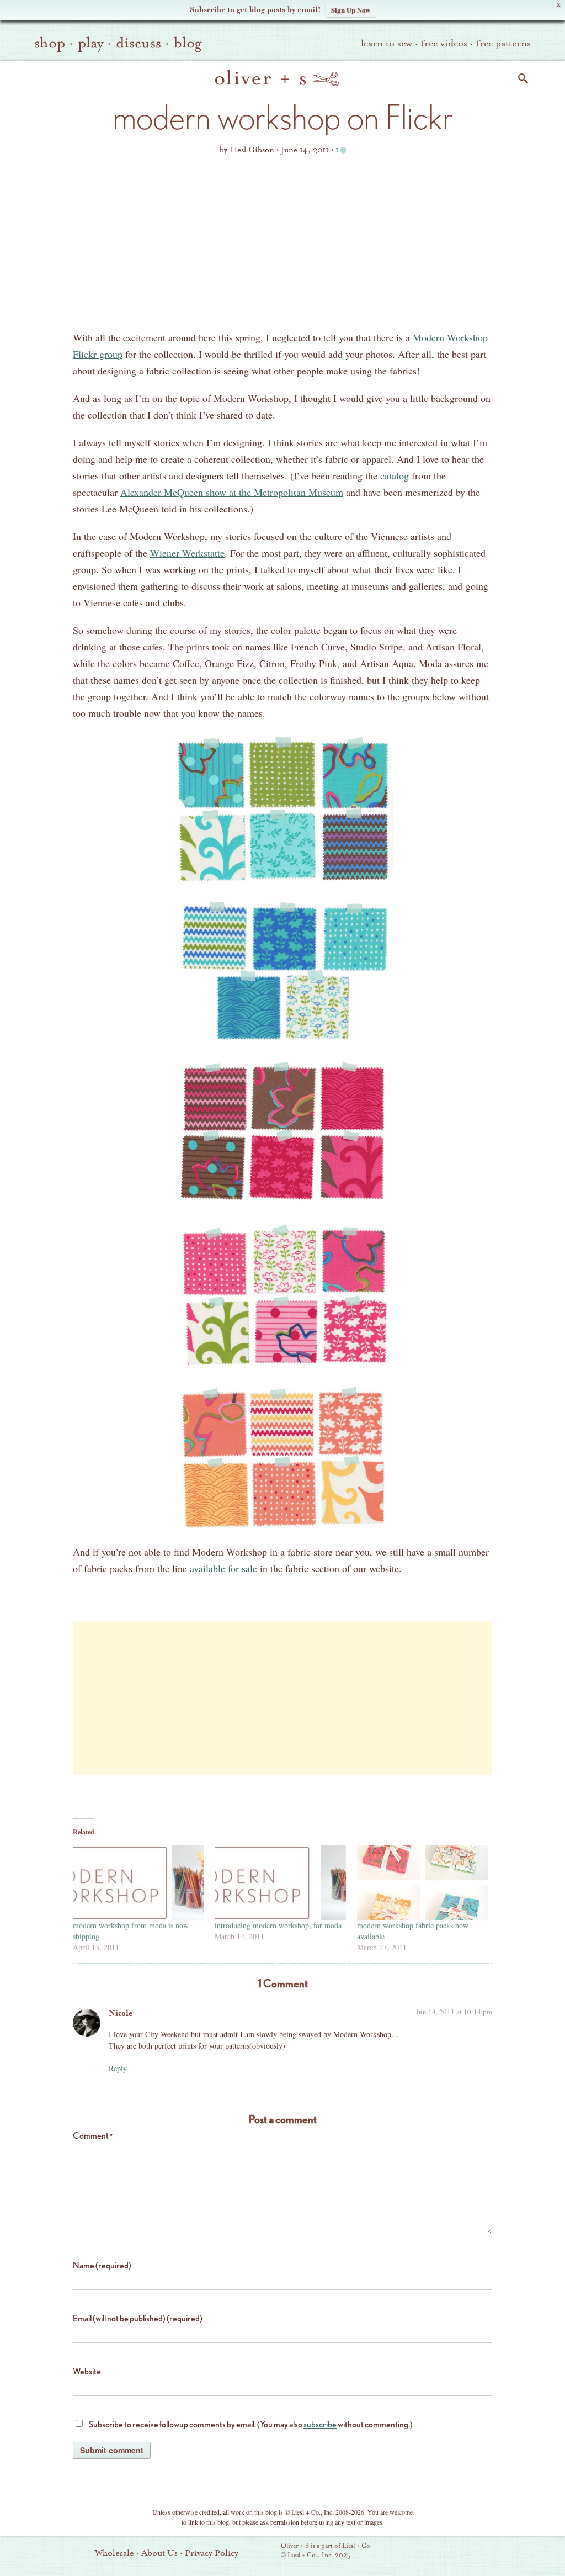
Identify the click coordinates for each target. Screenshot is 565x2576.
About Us (159, 2553)
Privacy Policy (212, 2553)
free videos (444, 43)
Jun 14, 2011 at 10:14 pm (454, 2012)
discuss (138, 43)
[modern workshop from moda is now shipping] (138, 1883)
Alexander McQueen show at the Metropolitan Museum (232, 492)
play (90, 43)
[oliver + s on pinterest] (430, 2552)
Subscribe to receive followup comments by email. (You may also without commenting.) (251, 2424)
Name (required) (102, 2265)
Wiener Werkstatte (187, 553)
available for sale (223, 1568)
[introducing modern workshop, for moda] (280, 1883)
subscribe (320, 2424)
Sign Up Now (351, 10)
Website (87, 2371)
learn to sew (387, 43)
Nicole (121, 2013)
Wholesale (114, 2553)
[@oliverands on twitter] (486, 2552)
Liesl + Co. (266, 2551)
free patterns (503, 43)
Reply (118, 2068)
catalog (395, 475)
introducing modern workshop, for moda (278, 1925)
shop (50, 43)
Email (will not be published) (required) (138, 2318)
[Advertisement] (282, 246)
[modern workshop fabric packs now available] (422, 1883)
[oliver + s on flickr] (449, 2552)
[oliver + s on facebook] (467, 2552)
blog (188, 43)
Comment (93, 2136)
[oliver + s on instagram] (505, 2552)
